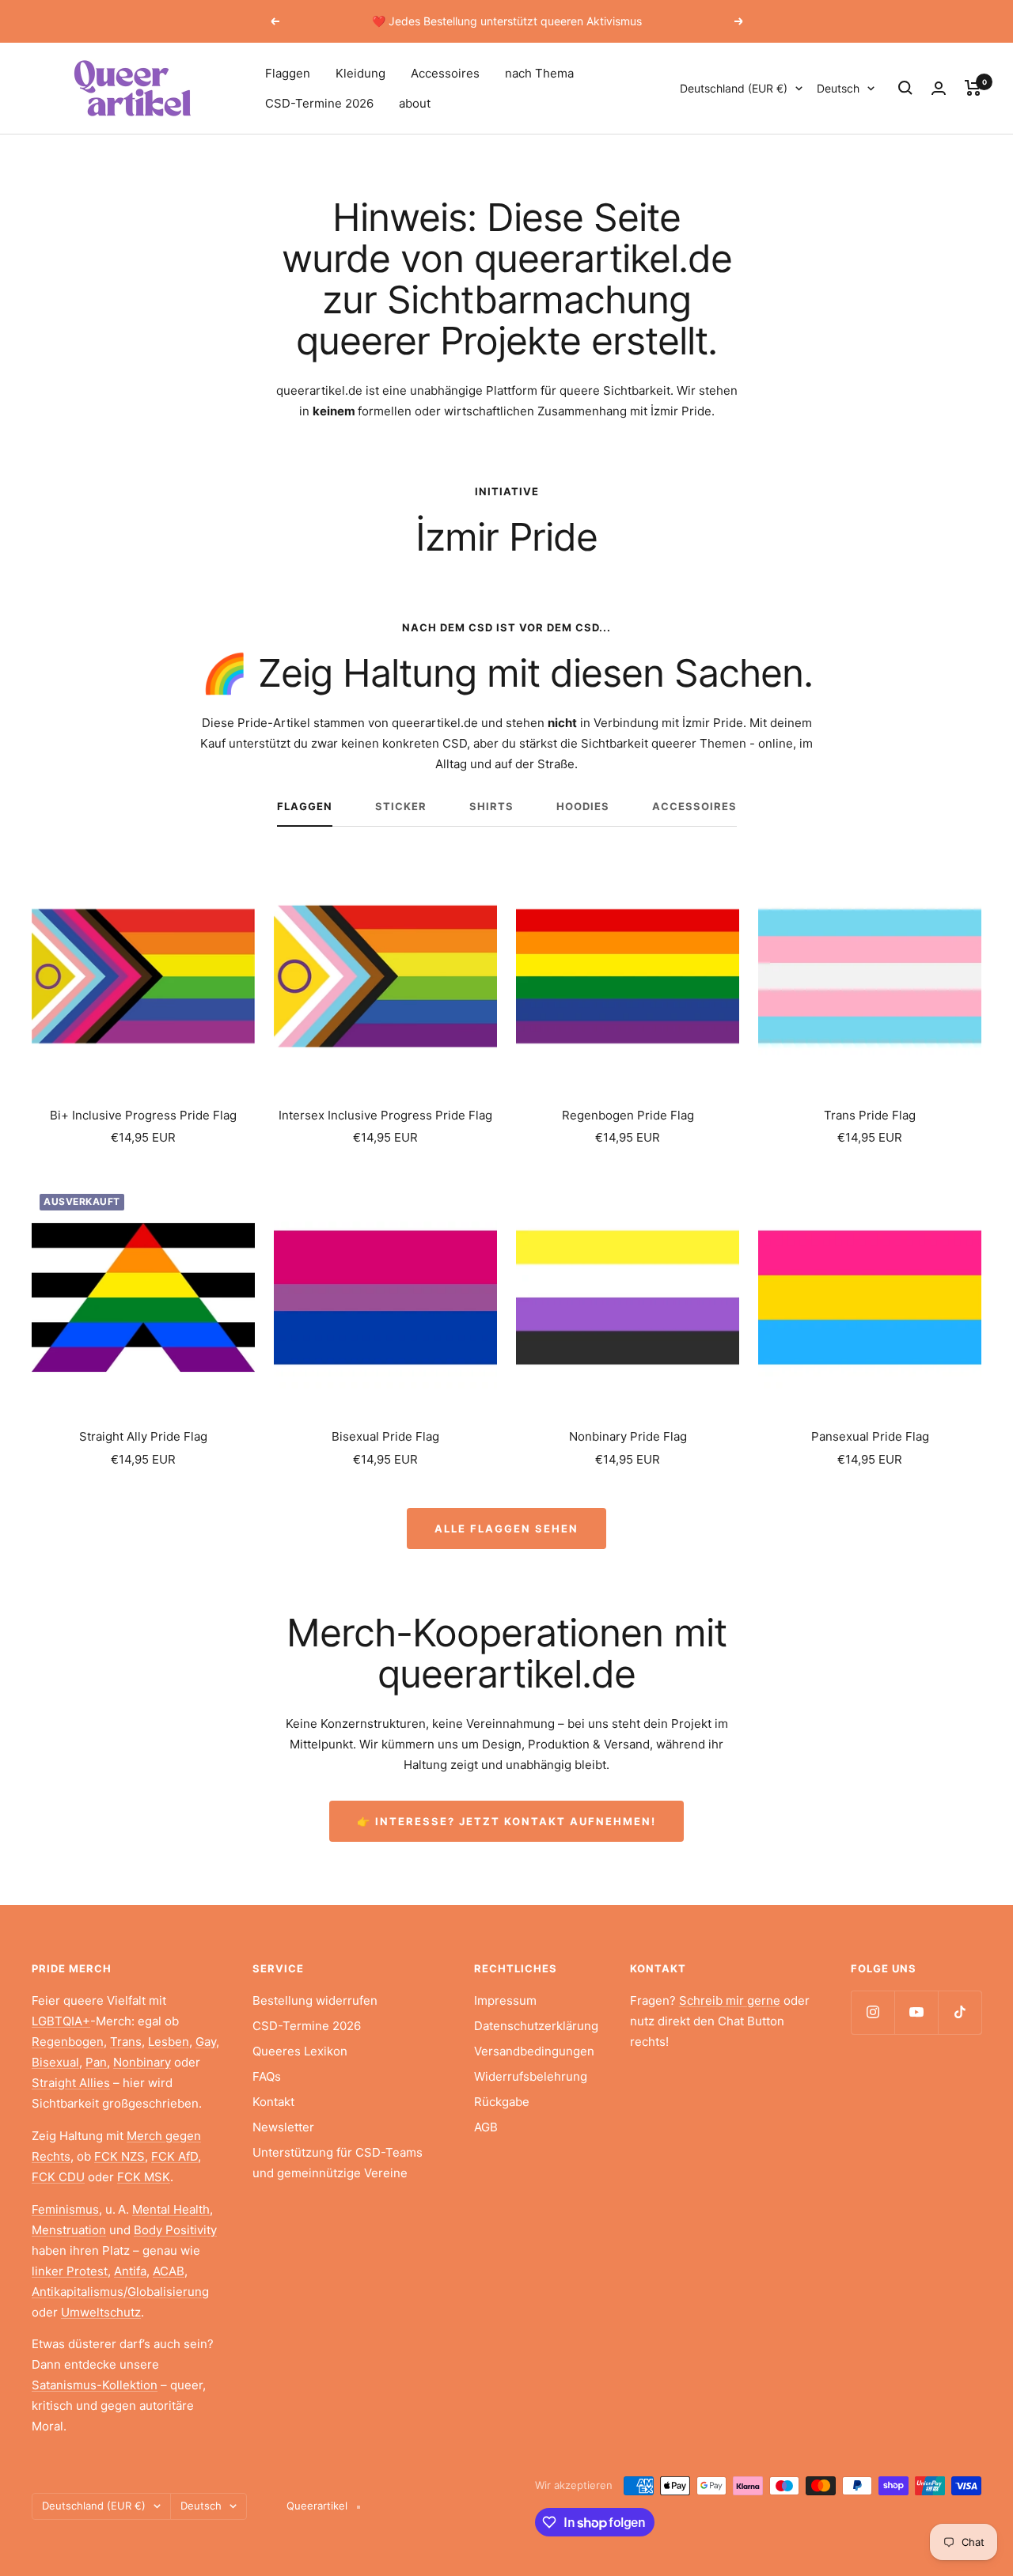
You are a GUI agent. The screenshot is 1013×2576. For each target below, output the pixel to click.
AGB (486, 2127)
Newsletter (283, 2127)
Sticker (401, 806)
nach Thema (539, 73)
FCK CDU (58, 2177)
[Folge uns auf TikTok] (960, 2012)
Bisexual (55, 2062)
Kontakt (273, 2102)
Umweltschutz (101, 2312)
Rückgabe (502, 2102)
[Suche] (905, 88)
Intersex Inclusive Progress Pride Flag (385, 1115)
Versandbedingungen (534, 2051)
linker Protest (70, 2271)
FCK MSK (144, 2177)
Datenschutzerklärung (536, 2026)
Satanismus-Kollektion (95, 2385)
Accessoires (445, 73)
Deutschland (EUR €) (734, 88)
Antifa (130, 2271)
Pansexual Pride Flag (870, 1436)
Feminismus (65, 2209)
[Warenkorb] (973, 88)
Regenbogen (68, 2042)
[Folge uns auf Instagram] (873, 2012)
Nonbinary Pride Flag (628, 1436)
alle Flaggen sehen (506, 1529)
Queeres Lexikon (300, 2051)
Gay (206, 2042)
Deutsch (838, 88)
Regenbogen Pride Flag (628, 1115)
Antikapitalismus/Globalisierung (120, 2292)
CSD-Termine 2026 (319, 103)
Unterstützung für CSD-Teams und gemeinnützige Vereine (338, 2163)
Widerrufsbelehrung (531, 2076)
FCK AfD (175, 2156)
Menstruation (69, 2230)
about (415, 103)
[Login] (939, 88)
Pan (96, 2062)
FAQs (267, 2076)
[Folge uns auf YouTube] (916, 2012)
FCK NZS (120, 2156)
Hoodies (583, 806)
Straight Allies (71, 2083)
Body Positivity (175, 2230)
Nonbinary (142, 2062)
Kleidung (360, 73)
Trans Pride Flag (870, 1115)
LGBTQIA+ (61, 2021)
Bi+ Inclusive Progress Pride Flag (143, 1115)
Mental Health (171, 2209)
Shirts (491, 806)
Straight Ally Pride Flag (143, 1436)
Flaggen (288, 73)
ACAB (169, 2271)
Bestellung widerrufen (315, 2000)
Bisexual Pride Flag (385, 1436)
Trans (126, 2042)
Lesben (169, 2042)
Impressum (505, 2000)
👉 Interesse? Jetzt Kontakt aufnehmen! (506, 1821)
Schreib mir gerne (730, 2000)
